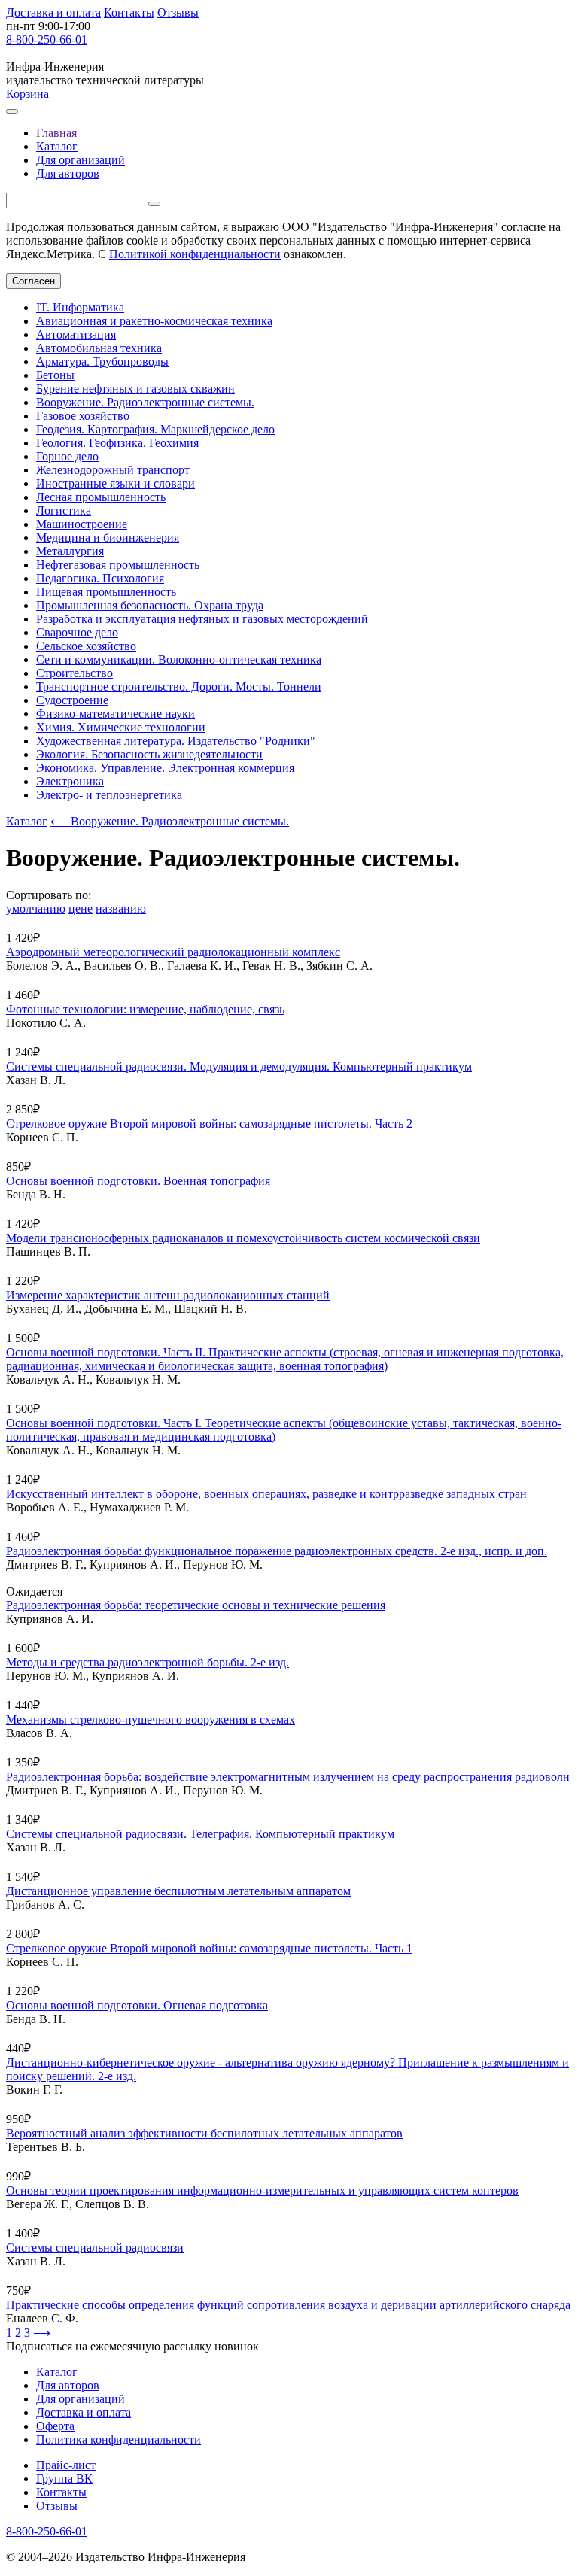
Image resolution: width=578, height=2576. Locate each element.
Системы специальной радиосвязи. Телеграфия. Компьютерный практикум (200, 1834)
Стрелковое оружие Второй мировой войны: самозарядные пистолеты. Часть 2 (209, 1124)
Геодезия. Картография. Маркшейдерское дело (155, 429)
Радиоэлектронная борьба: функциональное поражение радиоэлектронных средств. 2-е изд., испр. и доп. (277, 1551)
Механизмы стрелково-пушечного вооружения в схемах (151, 1719)
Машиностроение (82, 524)
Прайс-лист (66, 2465)
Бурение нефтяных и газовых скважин (135, 389)
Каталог (57, 146)
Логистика (64, 510)
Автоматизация (76, 334)
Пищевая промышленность (106, 592)
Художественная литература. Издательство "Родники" (176, 741)
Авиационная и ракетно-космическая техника (154, 321)
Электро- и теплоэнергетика (109, 795)
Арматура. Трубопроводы (102, 361)
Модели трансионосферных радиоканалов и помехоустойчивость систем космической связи (243, 1238)
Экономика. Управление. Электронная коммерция (165, 768)
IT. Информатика (80, 307)
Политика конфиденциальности (119, 2439)
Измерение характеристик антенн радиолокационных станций (168, 1295)
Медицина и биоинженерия (108, 538)
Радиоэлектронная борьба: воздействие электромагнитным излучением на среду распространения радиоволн (288, 1777)
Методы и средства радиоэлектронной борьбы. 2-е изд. (148, 1662)
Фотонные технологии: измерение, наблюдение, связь (145, 1009)
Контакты (129, 12)
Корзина (27, 94)
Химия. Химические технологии (121, 727)
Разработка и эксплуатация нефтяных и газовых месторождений (202, 619)
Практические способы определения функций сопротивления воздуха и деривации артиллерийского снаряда (288, 2305)
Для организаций (81, 160)
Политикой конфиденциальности (195, 254)
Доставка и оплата (53, 12)
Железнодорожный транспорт (113, 470)
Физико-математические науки (116, 714)
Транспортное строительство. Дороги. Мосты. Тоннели (179, 687)
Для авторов (68, 173)
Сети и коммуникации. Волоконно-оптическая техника (179, 659)
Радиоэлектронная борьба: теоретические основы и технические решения (196, 1605)
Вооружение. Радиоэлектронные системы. (145, 402)
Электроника (70, 781)
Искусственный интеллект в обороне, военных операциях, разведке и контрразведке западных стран (266, 1494)
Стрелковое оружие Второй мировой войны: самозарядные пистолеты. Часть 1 (209, 1948)
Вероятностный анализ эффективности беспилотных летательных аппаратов (204, 2133)
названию (121, 908)
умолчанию (36, 908)
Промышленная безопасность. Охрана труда (150, 605)
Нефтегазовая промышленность (118, 565)
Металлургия (70, 551)
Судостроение (72, 700)
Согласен (33, 281)
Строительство (75, 673)
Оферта (55, 2426)
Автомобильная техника (99, 348)
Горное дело (67, 456)
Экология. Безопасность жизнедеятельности (149, 754)
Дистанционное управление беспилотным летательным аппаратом (178, 1891)
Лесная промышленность (101, 497)
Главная (56, 133)
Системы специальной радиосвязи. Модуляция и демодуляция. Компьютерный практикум (239, 1066)
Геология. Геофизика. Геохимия (117, 443)
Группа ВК (64, 2479)
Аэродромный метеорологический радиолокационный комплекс (173, 952)
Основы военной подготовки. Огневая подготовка (137, 2005)
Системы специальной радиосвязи (95, 2248)
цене (81, 908)
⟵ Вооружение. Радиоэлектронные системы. (170, 821)
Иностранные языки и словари (116, 483)
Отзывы (178, 12)
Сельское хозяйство (86, 646)
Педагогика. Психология (100, 578)
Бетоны (55, 375)
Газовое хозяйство (83, 416)
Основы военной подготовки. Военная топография (138, 1181)
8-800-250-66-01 (47, 39)
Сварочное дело (77, 632)
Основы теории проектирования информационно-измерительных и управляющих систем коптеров (262, 2190)
